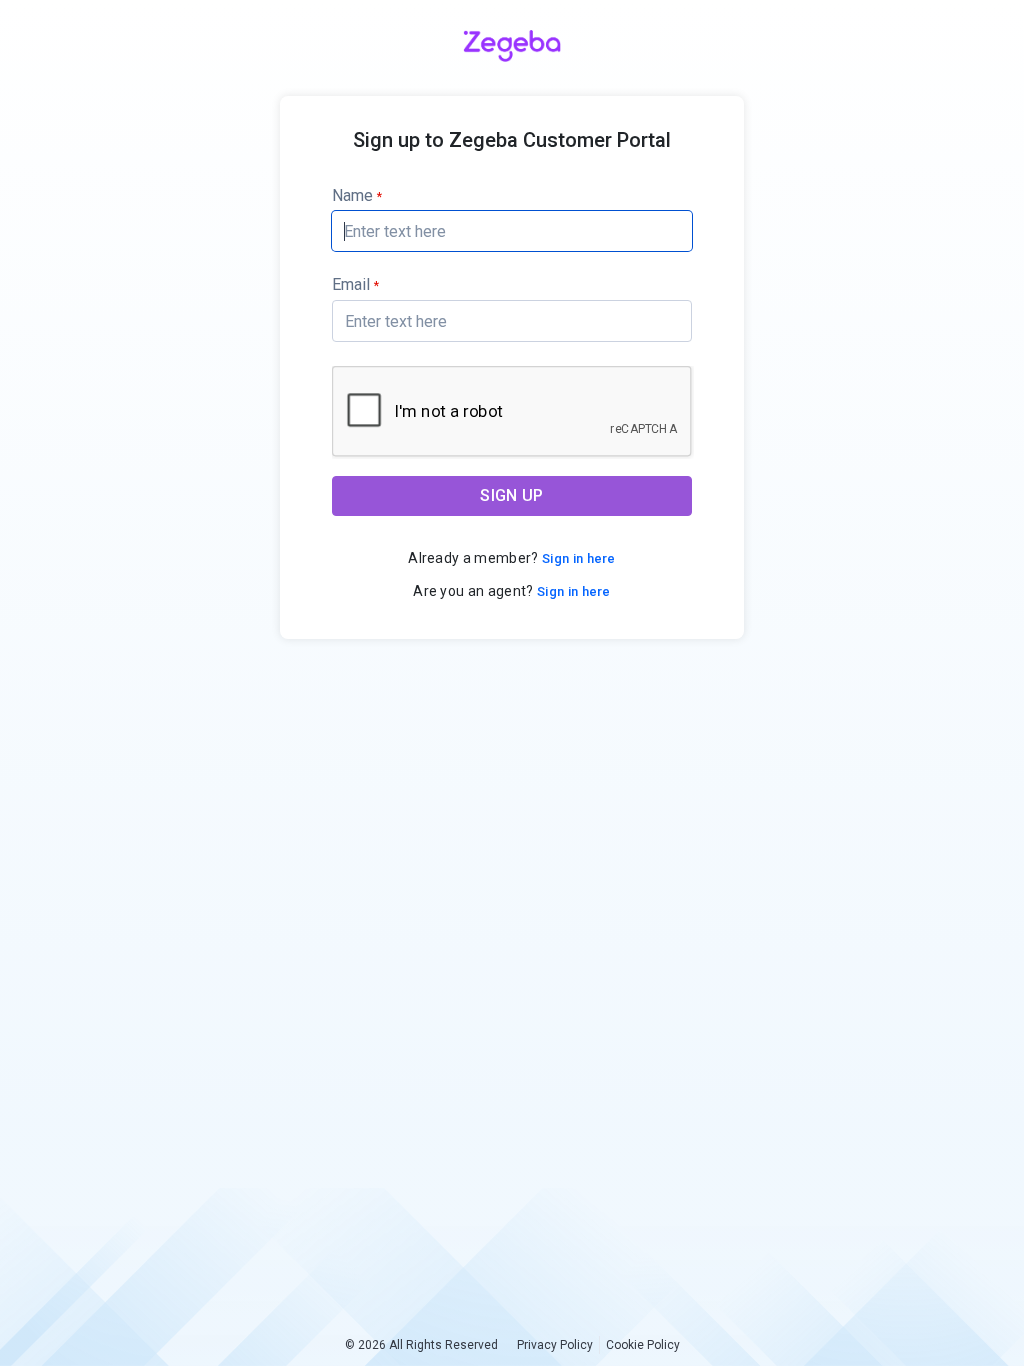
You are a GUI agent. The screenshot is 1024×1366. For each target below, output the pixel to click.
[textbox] (512, 231)
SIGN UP (511, 495)
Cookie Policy (643, 1345)
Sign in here (577, 558)
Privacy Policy (555, 1345)
